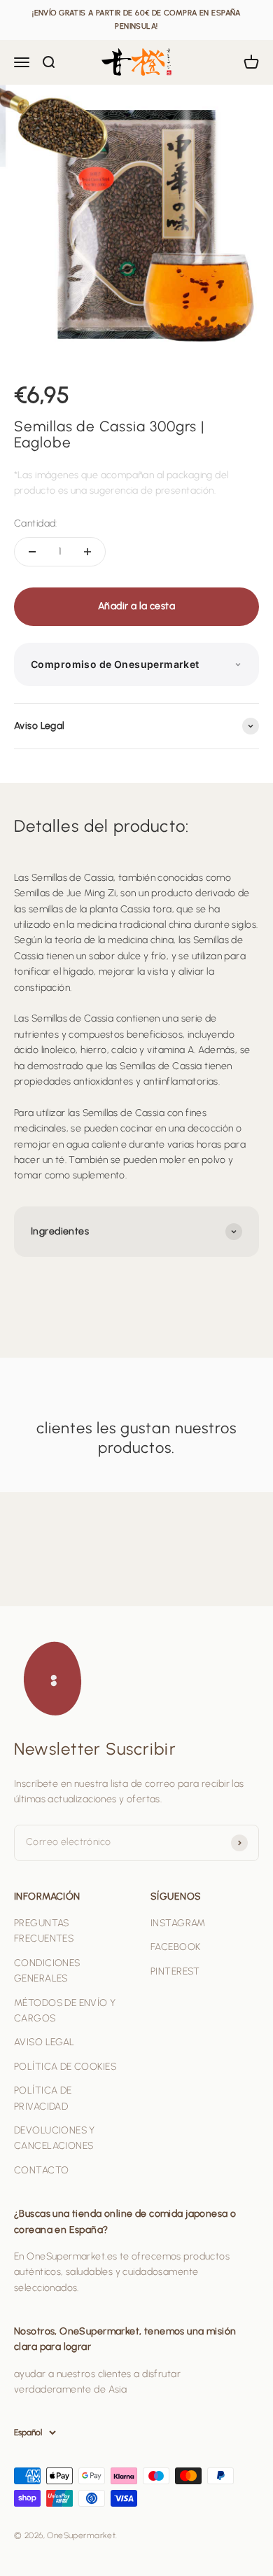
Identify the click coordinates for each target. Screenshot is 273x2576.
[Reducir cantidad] (32, 552)
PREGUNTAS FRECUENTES (44, 1931)
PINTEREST (175, 1971)
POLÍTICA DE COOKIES (65, 2067)
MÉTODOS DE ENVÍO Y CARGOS (65, 2011)
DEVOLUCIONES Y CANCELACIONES (55, 2138)
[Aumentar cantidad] (87, 552)
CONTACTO (41, 2170)
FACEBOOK (175, 1947)
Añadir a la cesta (136, 606)
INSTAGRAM (178, 1923)
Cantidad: (36, 523)
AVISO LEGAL (44, 2042)
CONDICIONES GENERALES (47, 1971)
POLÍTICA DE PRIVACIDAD (43, 2098)
